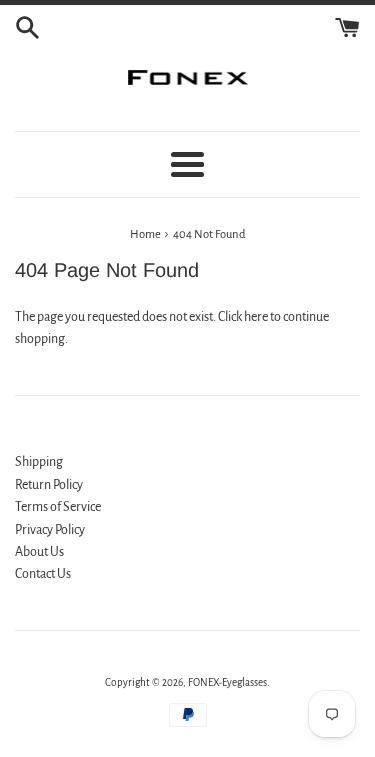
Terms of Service (58, 507)
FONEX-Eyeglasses (227, 682)
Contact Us (43, 574)
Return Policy (49, 485)
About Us (39, 552)
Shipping (39, 462)
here (256, 317)
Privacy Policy (50, 530)
